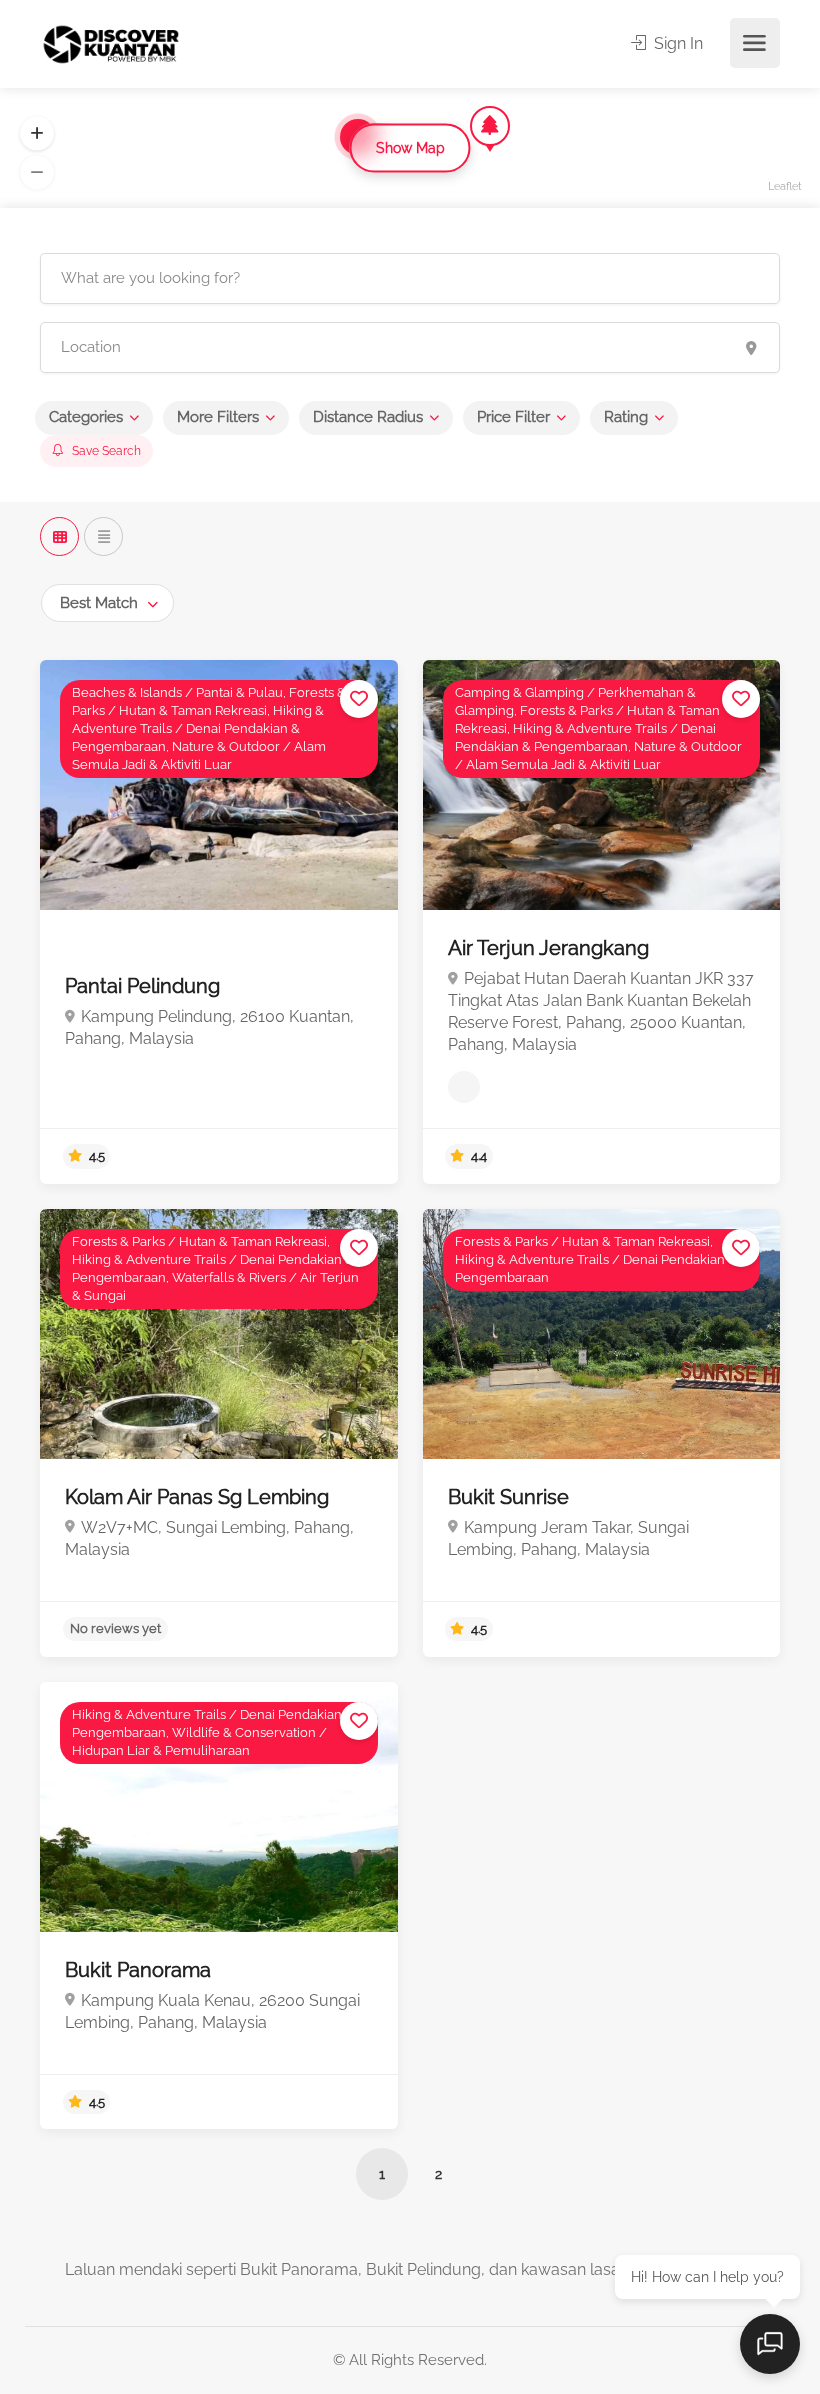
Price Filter (513, 417)
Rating (626, 417)
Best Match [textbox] (99, 603)
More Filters (218, 417)
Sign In (676, 43)
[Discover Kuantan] (110, 43)
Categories (86, 417)
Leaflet (785, 186)
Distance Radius (368, 417)
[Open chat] (770, 2344)
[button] (37, 134)
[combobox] (107, 603)
